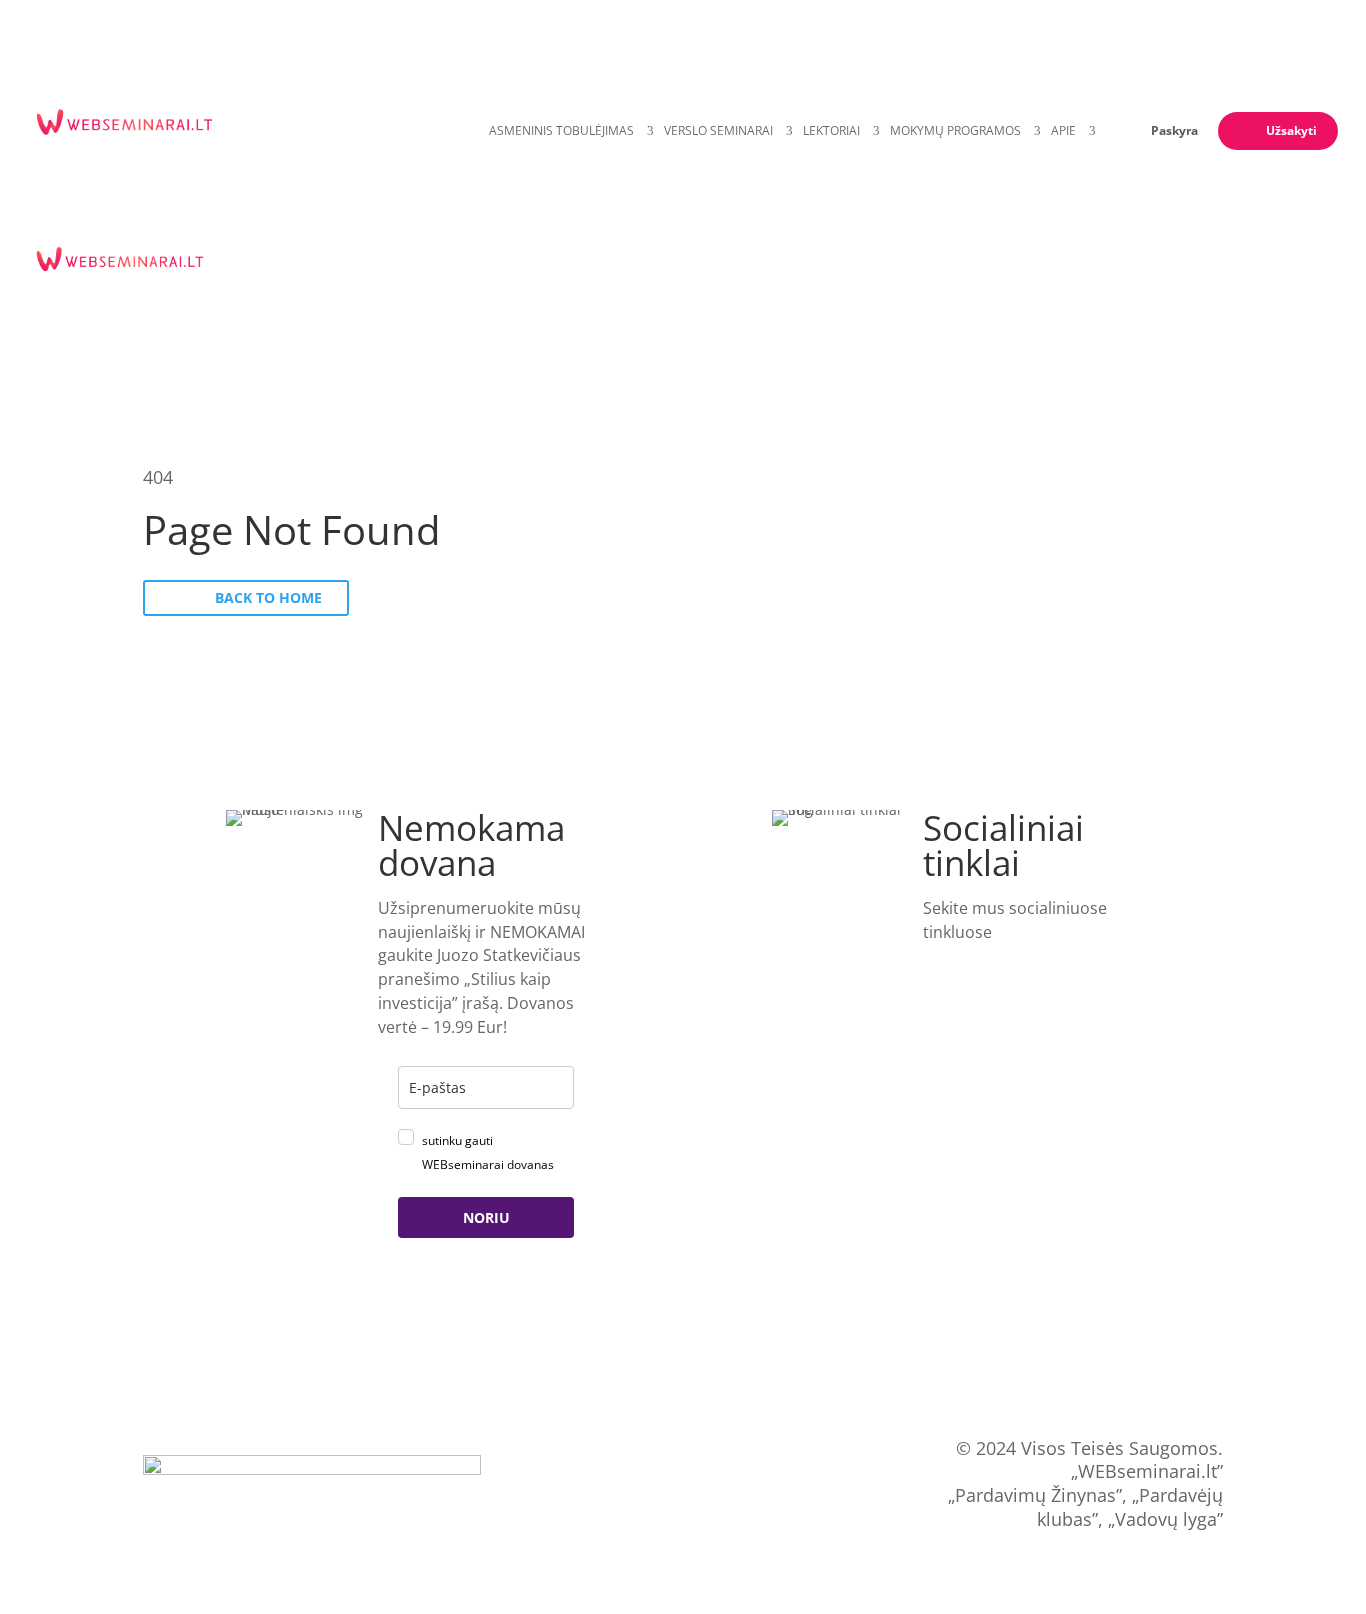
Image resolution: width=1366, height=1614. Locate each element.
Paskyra (1174, 130)
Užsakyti (1291, 130)
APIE (1063, 130)
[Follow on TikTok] (1023, 965)
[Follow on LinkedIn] (935, 965)
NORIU (486, 1217)
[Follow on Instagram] (1067, 965)
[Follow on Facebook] (979, 965)
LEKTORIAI (831, 130)
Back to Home (268, 597)
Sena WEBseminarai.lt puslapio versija (682, 1483)
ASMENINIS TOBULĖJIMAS (561, 130)
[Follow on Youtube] (935, 999)
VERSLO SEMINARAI (718, 130)
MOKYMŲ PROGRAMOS (955, 130)
